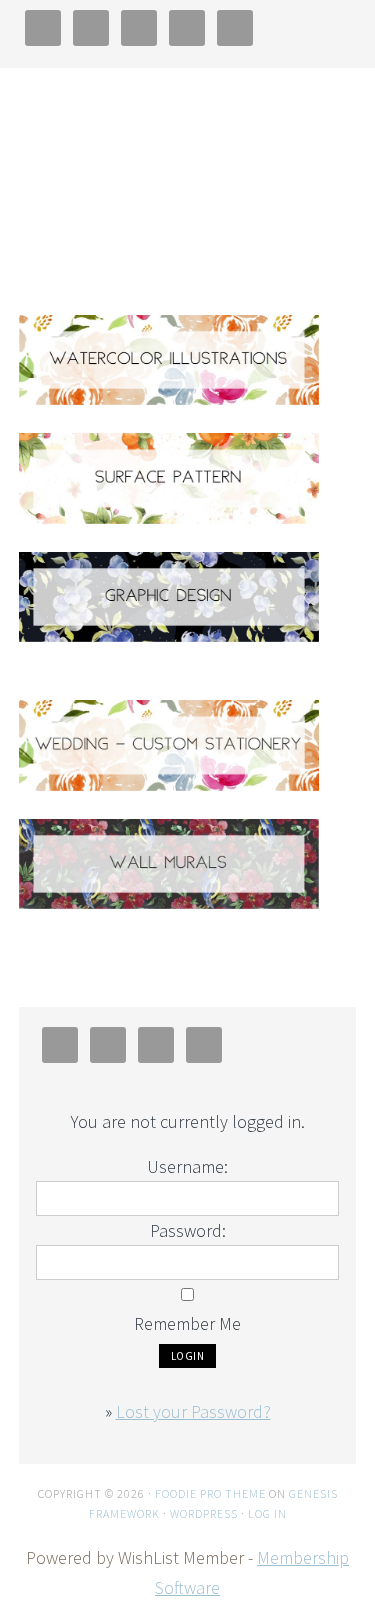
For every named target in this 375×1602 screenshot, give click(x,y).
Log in (267, 1513)
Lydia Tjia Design (188, 170)
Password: (188, 1230)
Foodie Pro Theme (210, 1493)
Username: (187, 1166)
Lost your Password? (193, 1411)
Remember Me (187, 1323)
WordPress (204, 1513)
